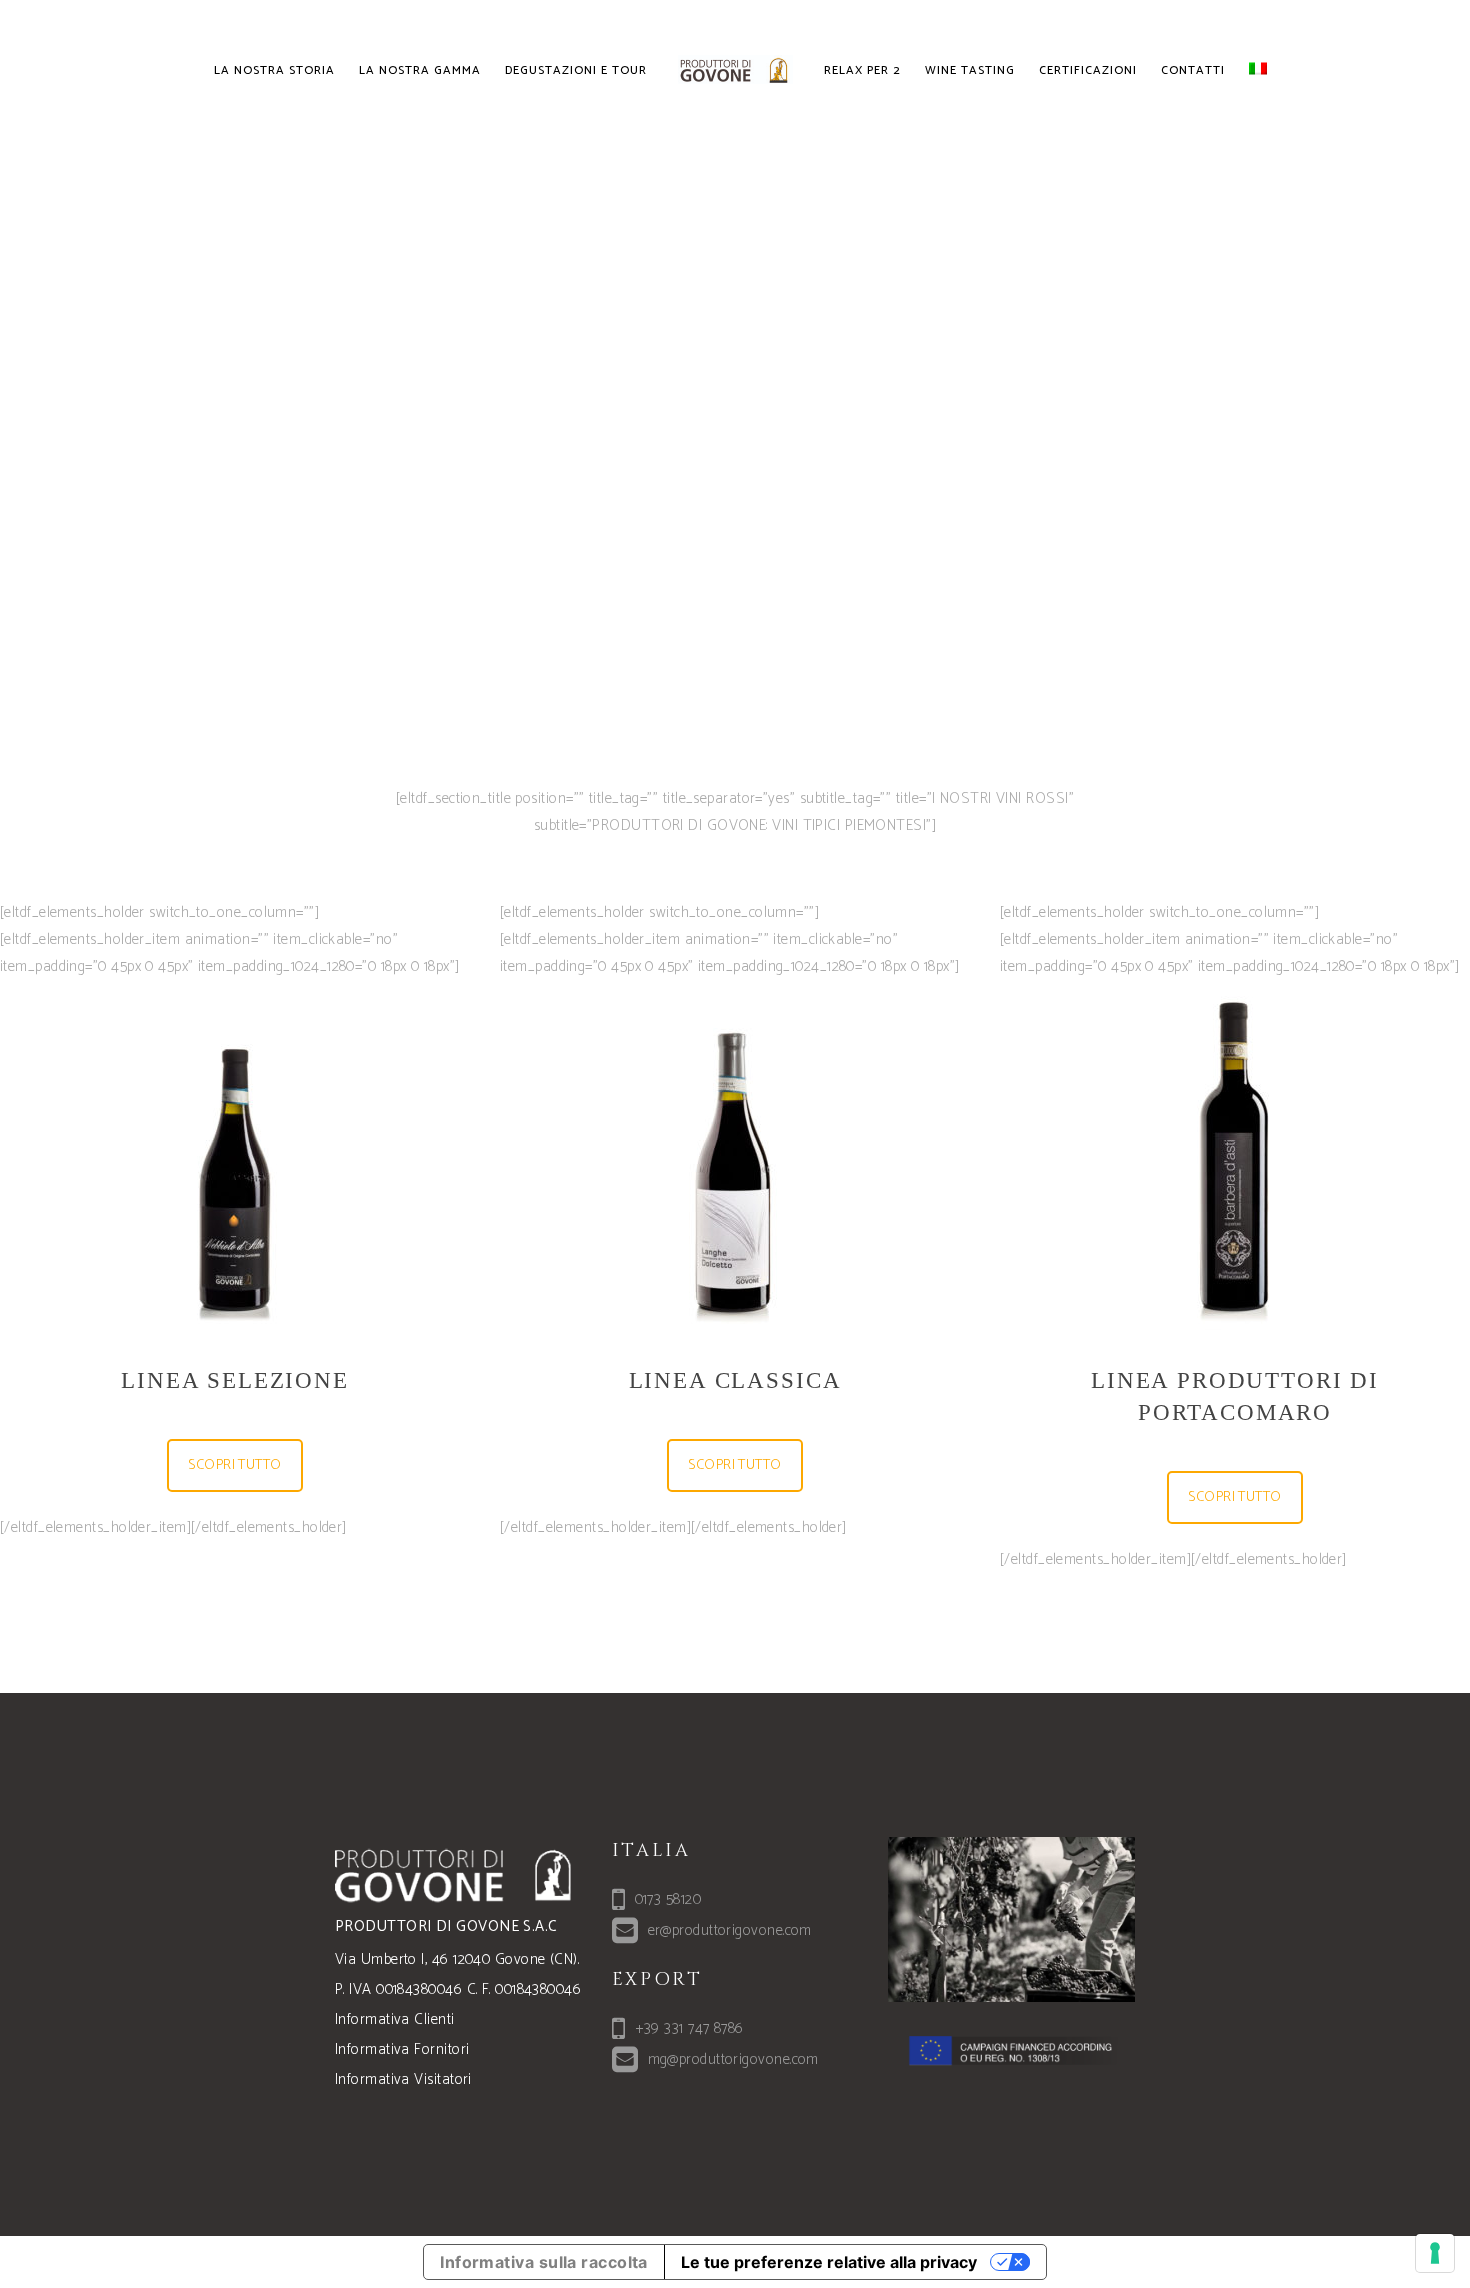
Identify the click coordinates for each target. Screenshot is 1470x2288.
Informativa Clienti (395, 2019)
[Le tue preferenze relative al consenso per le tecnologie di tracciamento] (1435, 2253)
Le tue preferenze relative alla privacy (829, 2262)
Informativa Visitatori (403, 2079)
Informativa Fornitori (402, 2049)
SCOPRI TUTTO (234, 1465)
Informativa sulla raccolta (544, 2262)
